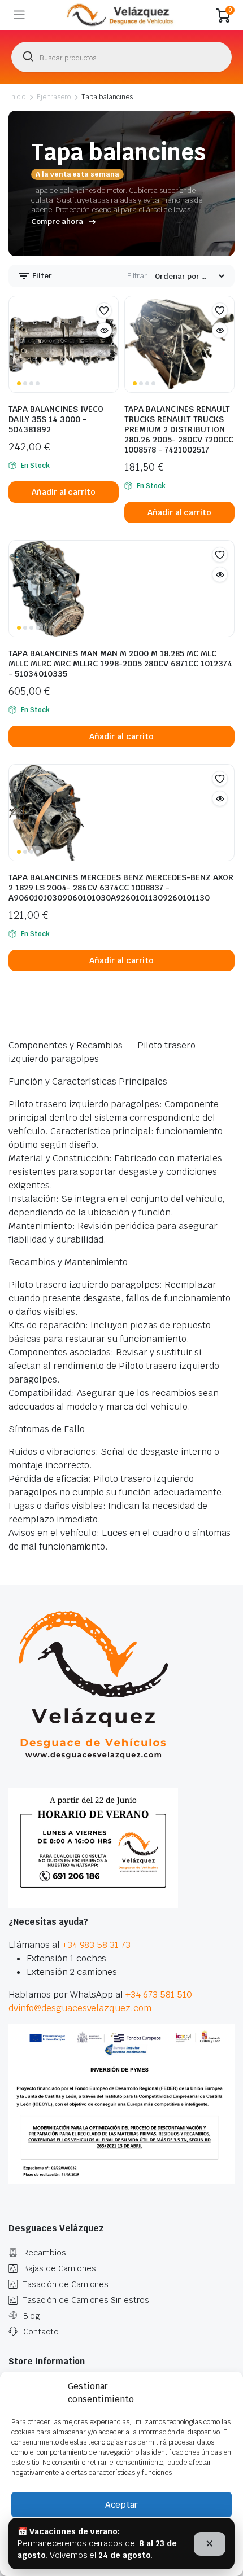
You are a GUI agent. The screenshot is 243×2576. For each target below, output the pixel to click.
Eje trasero (54, 97)
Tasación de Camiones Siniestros (86, 2300)
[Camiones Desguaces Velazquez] (121, 15)
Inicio (17, 97)
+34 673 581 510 (159, 1994)
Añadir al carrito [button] (64, 492)
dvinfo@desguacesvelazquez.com (80, 2008)
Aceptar (121, 2505)
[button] (104, 310)
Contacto (41, 2332)
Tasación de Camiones (66, 2284)
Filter (41, 276)
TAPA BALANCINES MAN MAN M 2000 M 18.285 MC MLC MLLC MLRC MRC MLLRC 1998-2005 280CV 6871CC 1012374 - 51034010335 (120, 664)
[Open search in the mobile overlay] (121, 57)
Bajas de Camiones (60, 2268)
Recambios (45, 2253)
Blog (32, 2316)
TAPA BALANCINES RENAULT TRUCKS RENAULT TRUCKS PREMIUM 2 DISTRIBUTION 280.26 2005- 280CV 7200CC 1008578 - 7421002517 (179, 429)
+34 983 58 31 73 (97, 1945)
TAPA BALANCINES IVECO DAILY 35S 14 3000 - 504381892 (56, 419)
